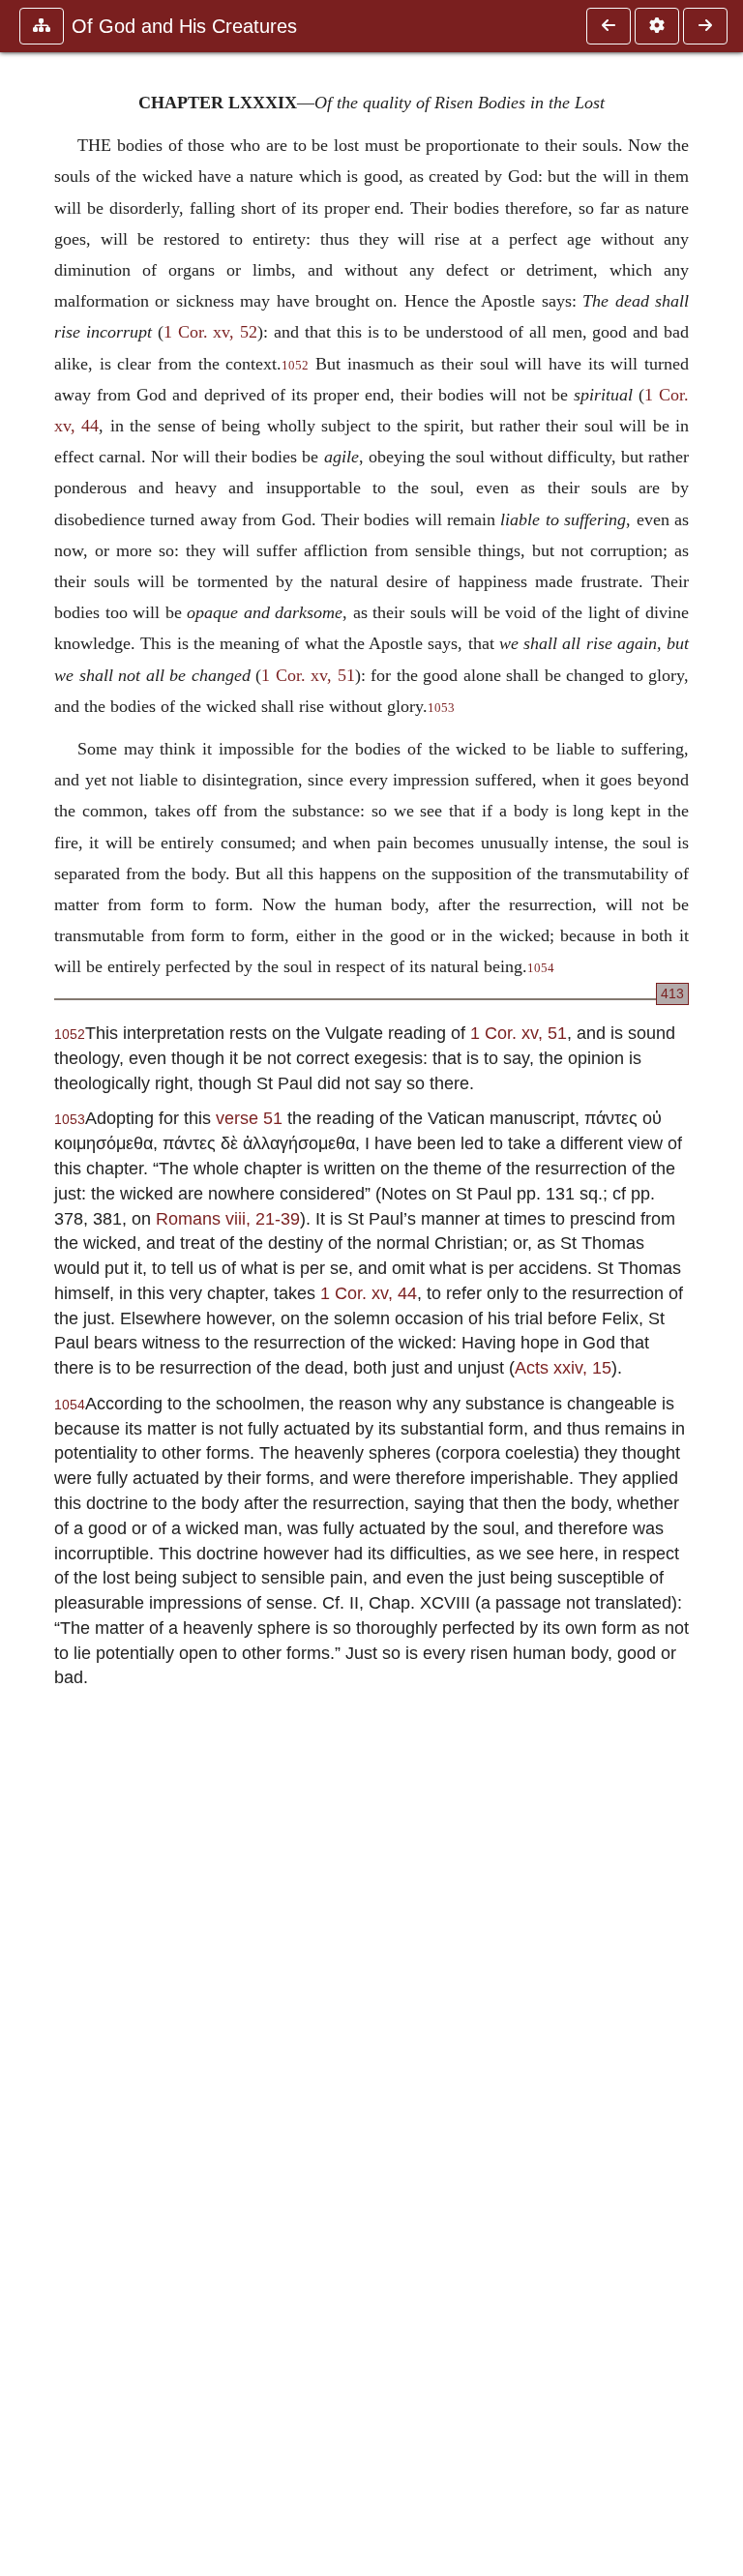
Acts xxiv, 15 (563, 1367)
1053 (441, 708)
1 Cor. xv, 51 (308, 675)
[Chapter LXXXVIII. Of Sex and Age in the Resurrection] (609, 26)
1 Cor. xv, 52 (211, 332)
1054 (541, 968)
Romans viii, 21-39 (228, 1218)
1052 (295, 366)
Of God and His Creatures (184, 26)
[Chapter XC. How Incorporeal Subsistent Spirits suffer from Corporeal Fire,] (705, 26)
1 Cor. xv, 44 (369, 1293)
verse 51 (249, 1118)
